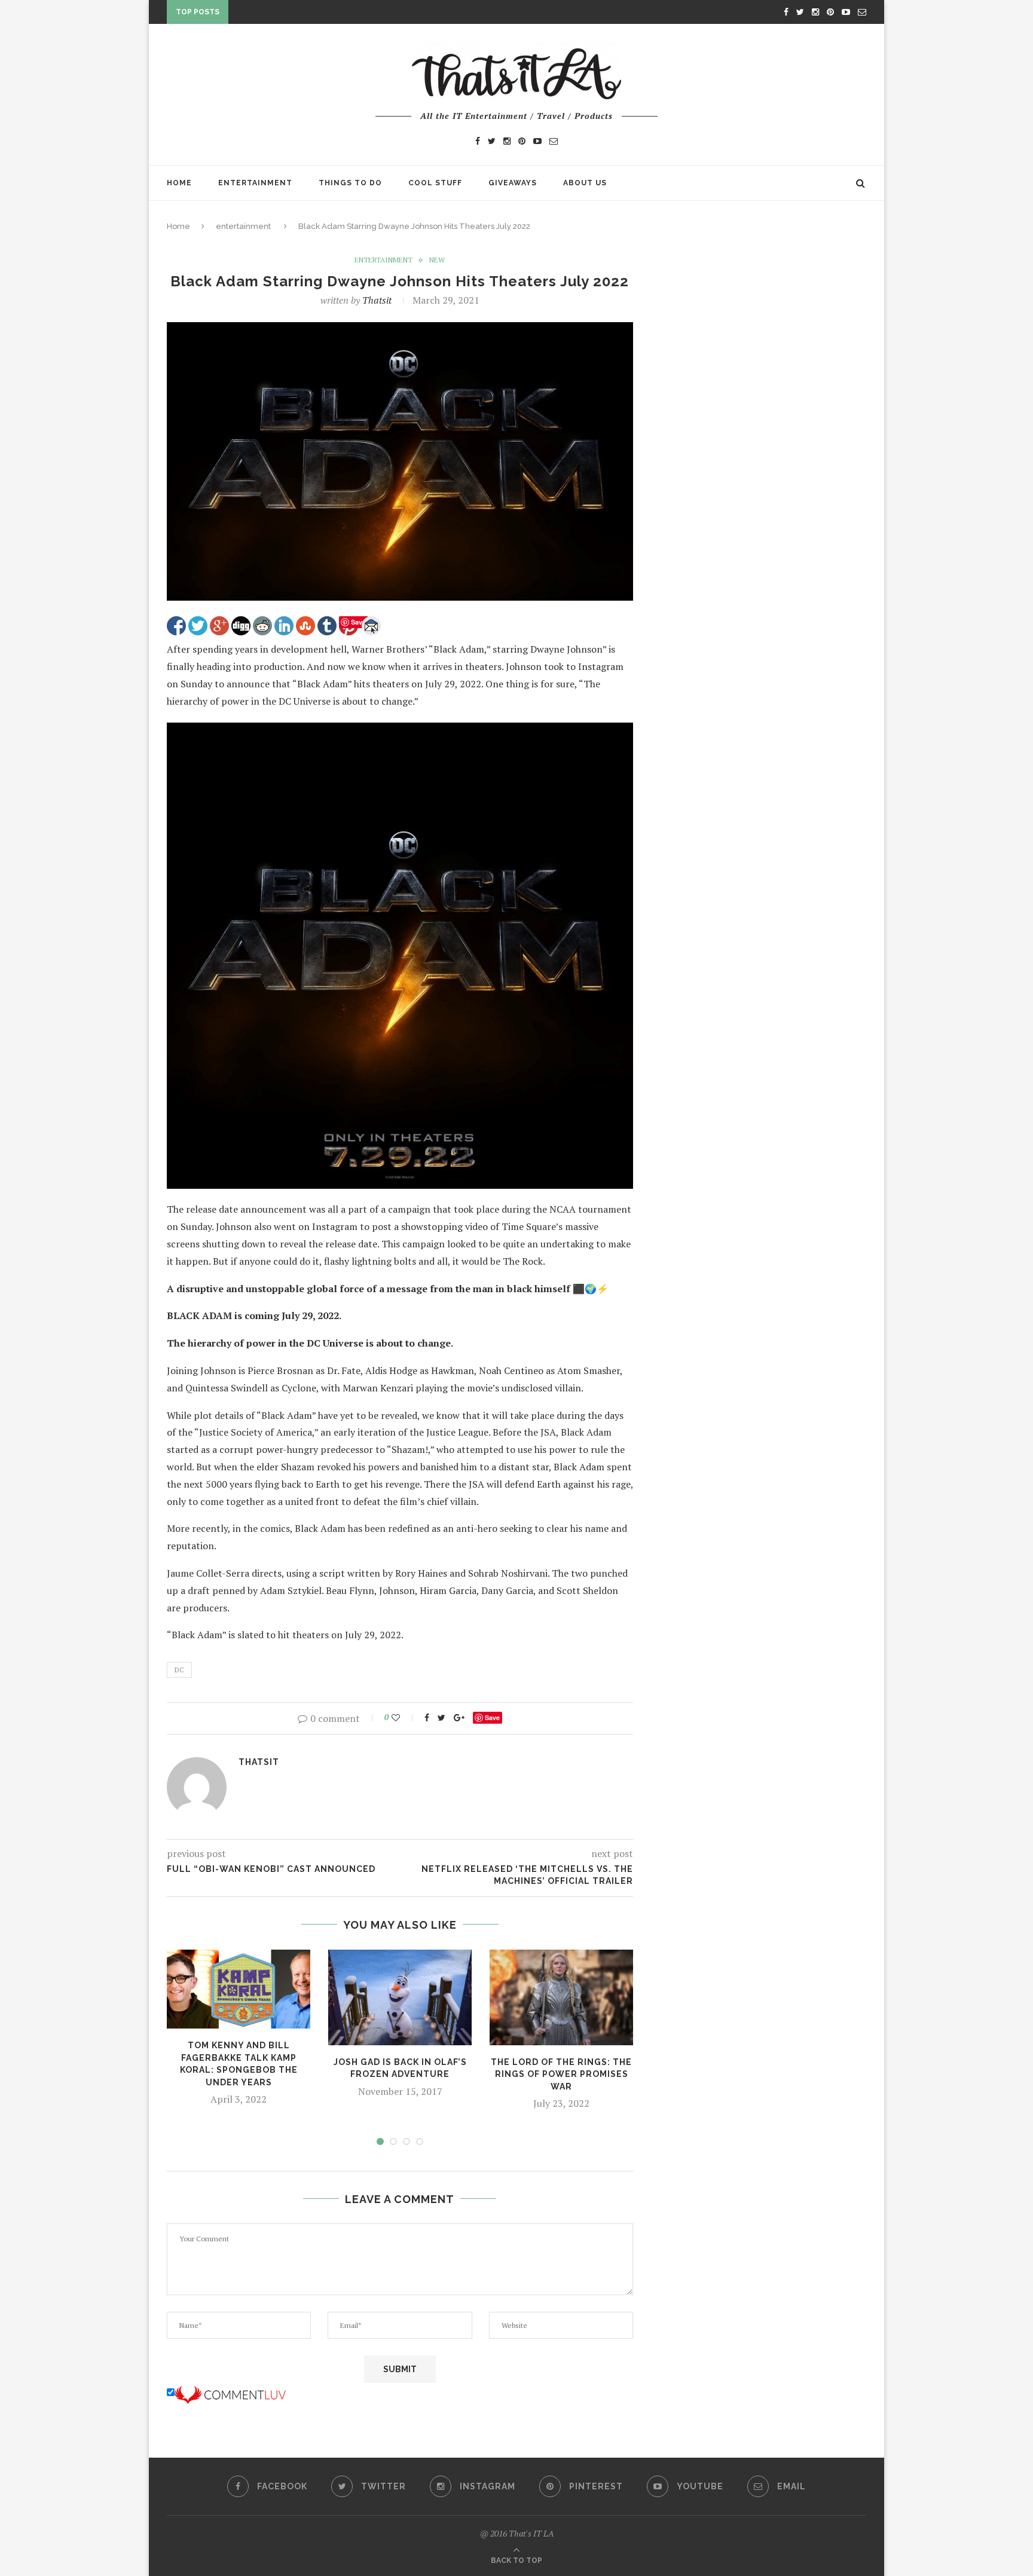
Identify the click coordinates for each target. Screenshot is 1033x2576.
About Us (585, 183)
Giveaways (513, 183)
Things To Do (350, 183)
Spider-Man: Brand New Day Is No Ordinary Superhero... (360, 14)
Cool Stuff (435, 183)
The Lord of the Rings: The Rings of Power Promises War (561, 2074)
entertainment (243, 226)
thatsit (377, 300)
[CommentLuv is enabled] (230, 2393)
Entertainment (255, 183)
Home (179, 183)
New (437, 260)
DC (179, 1670)
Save (492, 1717)
